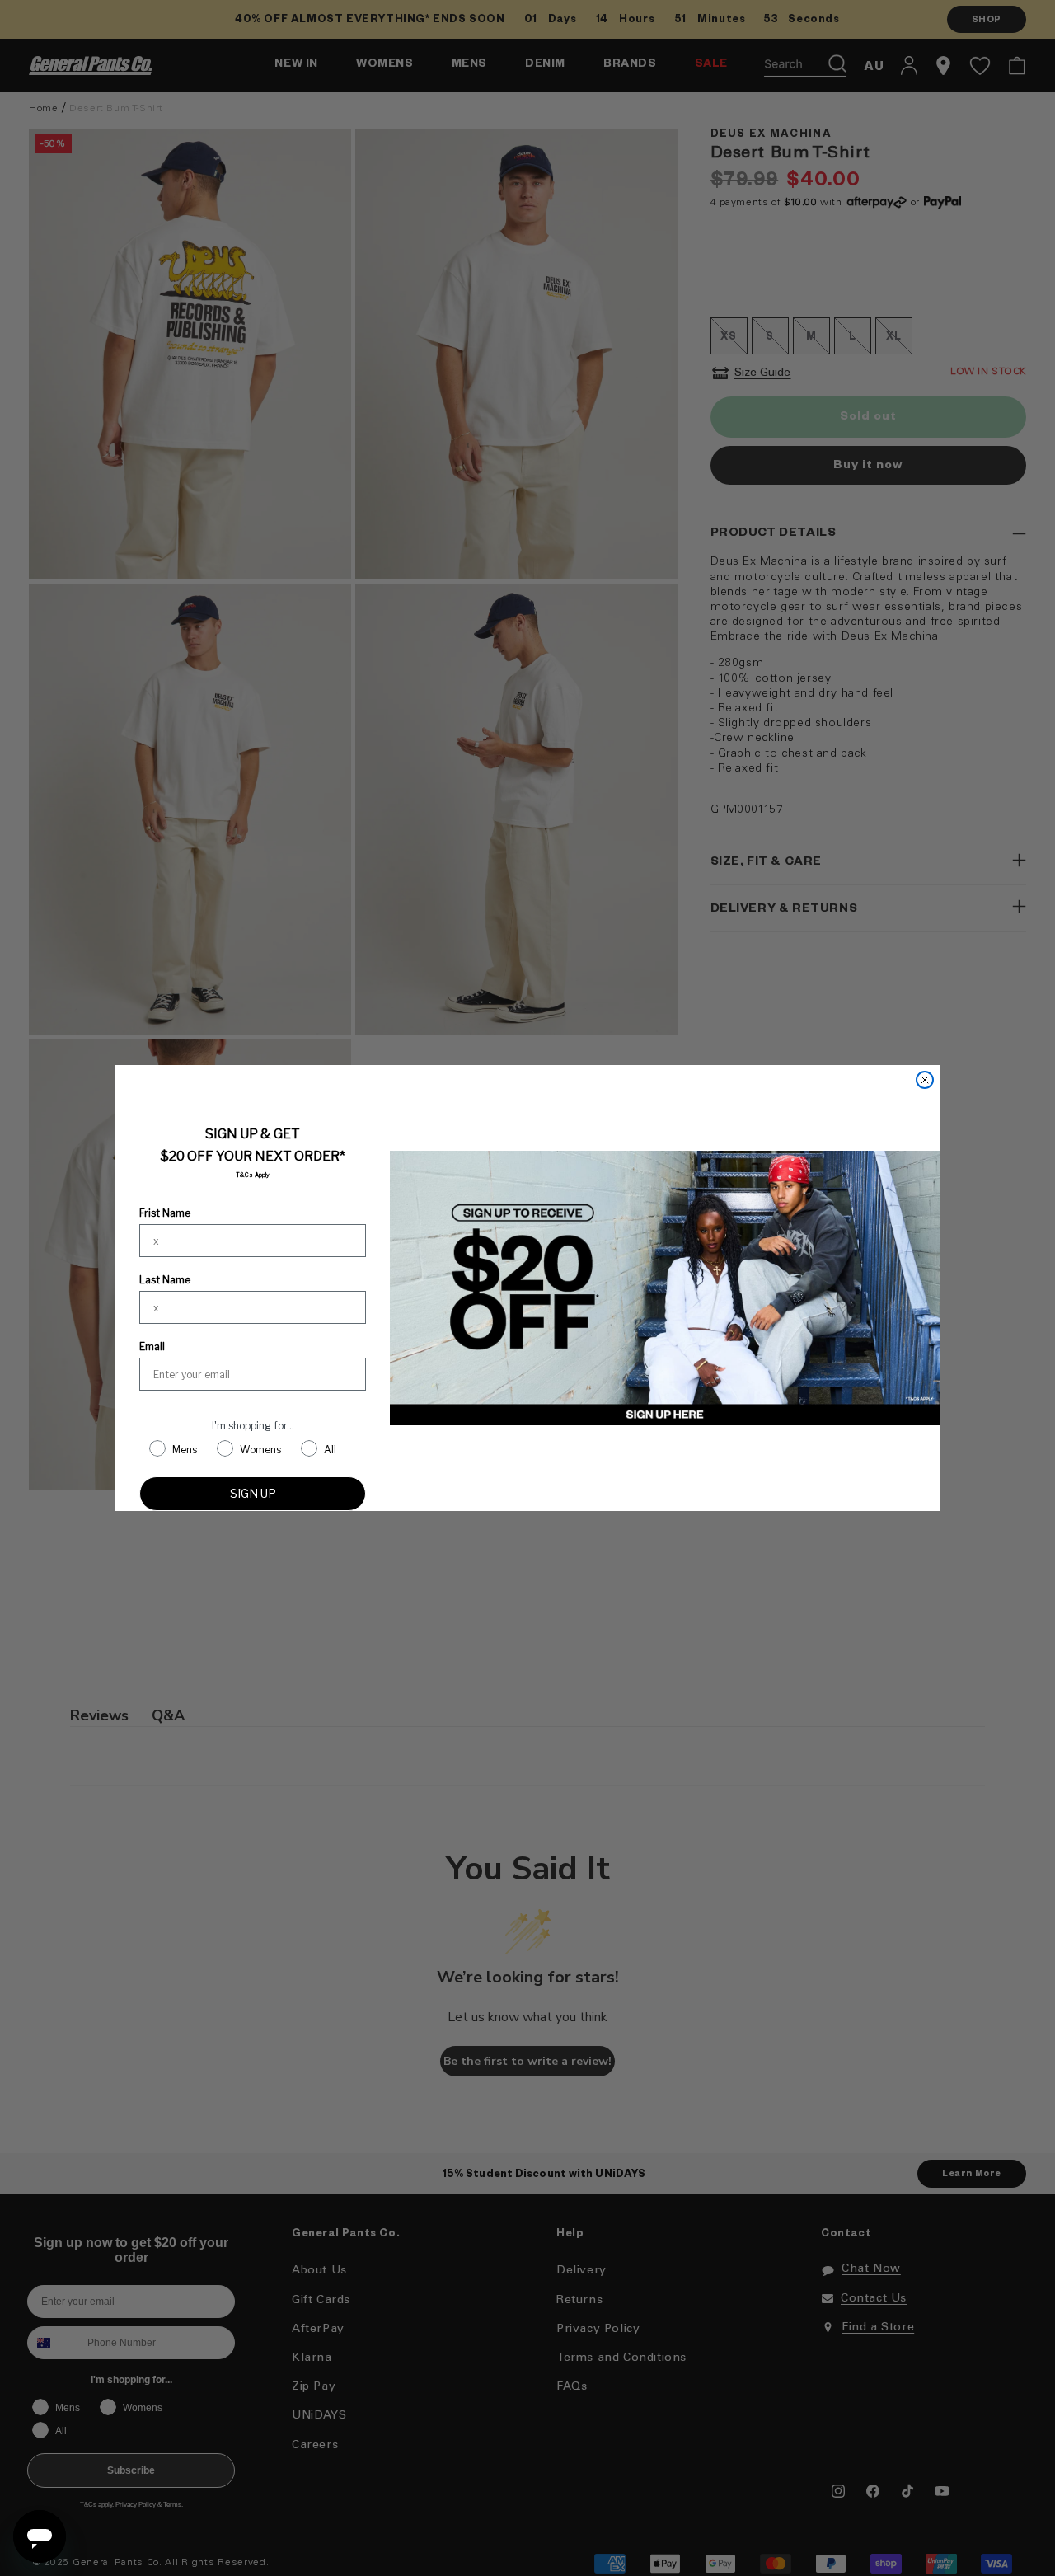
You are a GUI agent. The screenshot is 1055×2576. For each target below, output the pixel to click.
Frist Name (165, 1213)
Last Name (165, 1280)
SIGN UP (253, 1493)
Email (152, 1347)
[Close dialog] (925, 1080)
